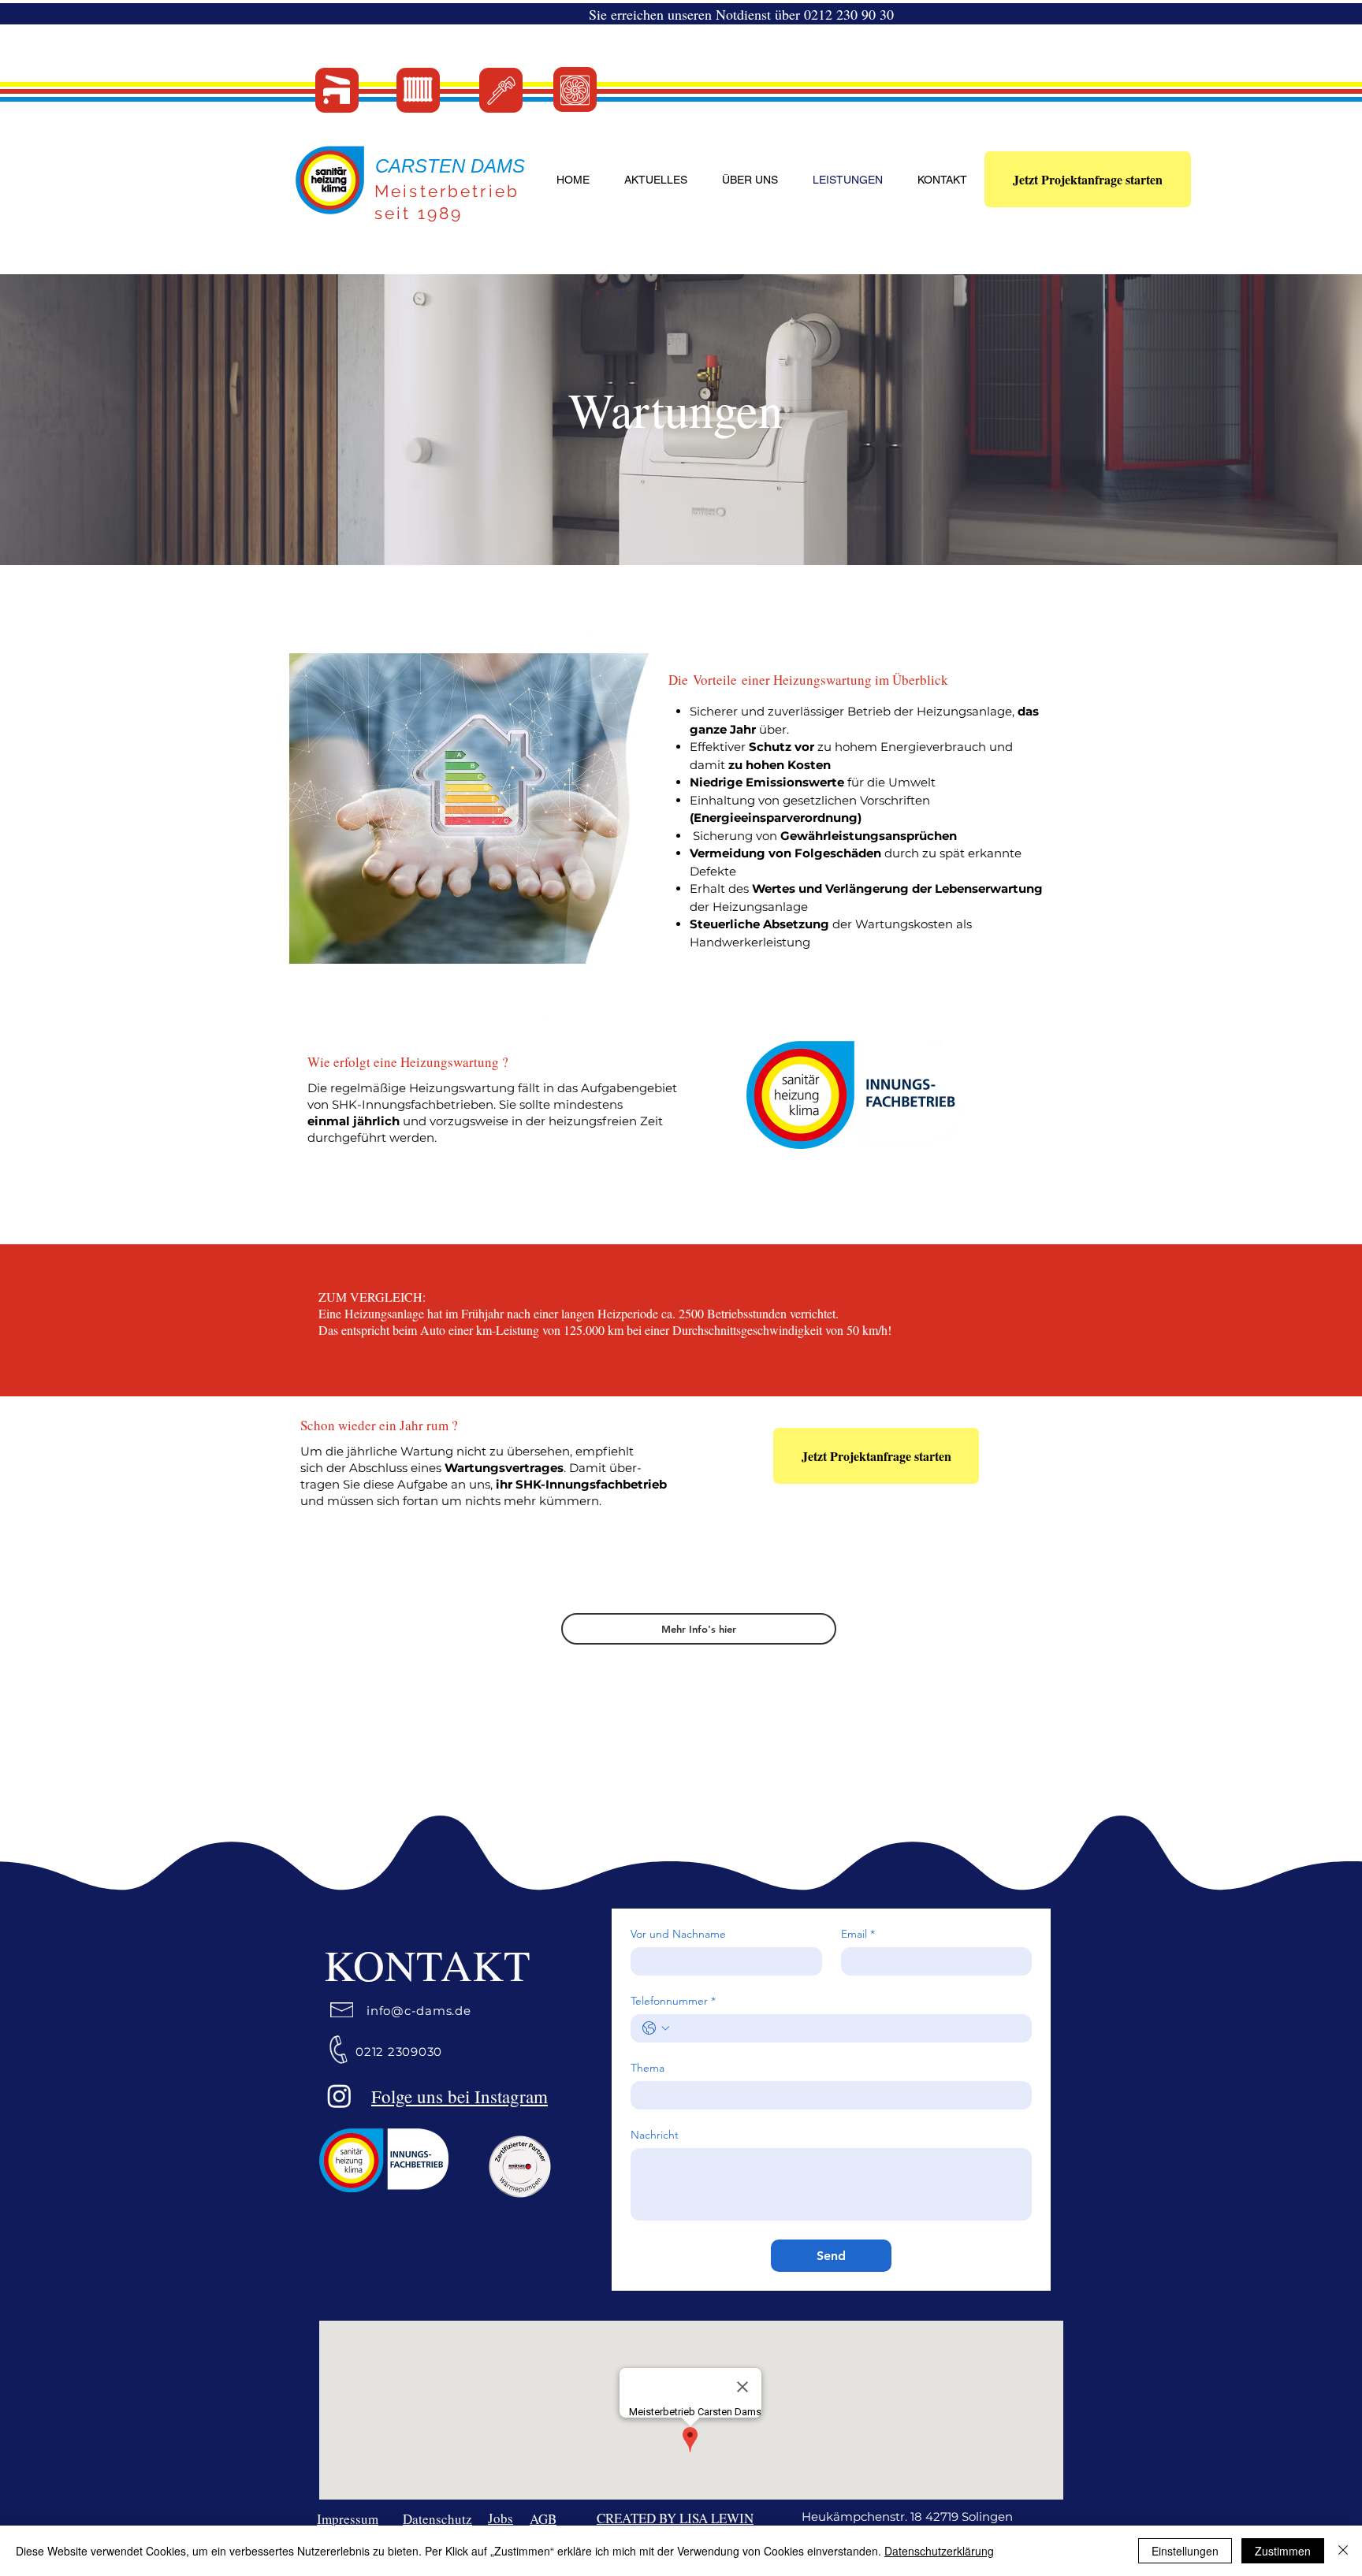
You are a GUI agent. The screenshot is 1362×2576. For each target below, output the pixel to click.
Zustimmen (1283, 2551)
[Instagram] (339, 2096)
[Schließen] (1343, 2551)
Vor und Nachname (678, 1934)
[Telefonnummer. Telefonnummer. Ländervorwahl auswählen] (656, 2028)
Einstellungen (1185, 2551)
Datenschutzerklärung (939, 2551)
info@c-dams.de (419, 2011)
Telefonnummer (673, 2001)
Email (858, 1934)
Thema (648, 2068)
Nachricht (655, 2135)
